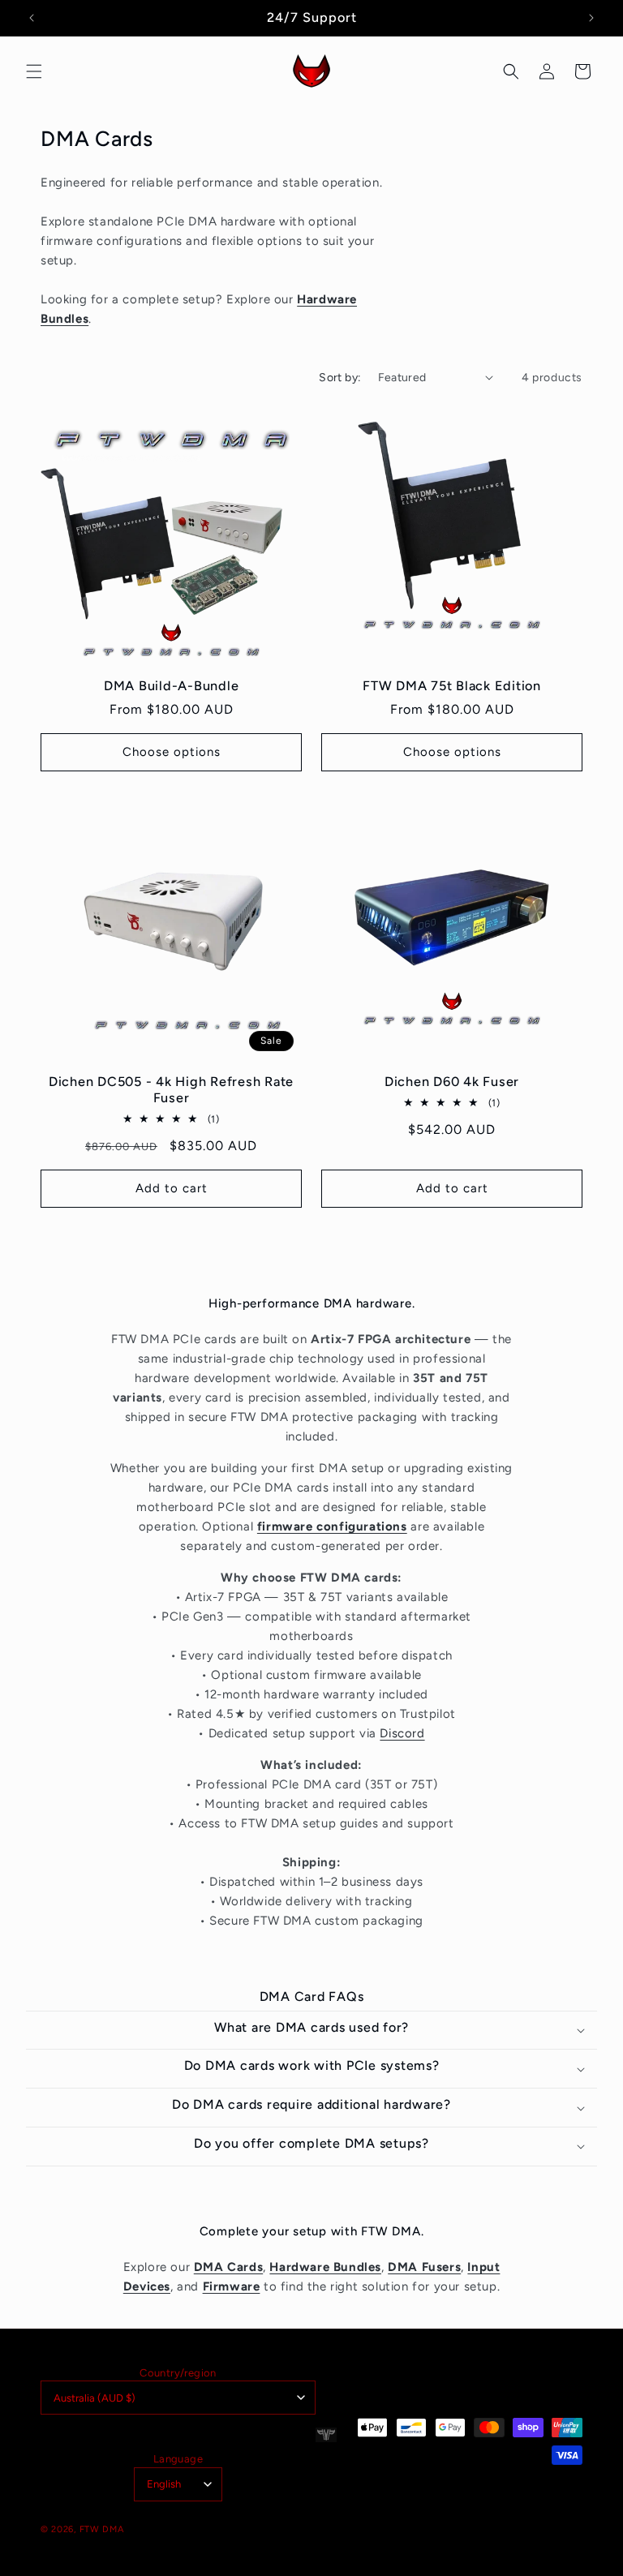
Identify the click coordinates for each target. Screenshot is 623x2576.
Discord (402, 1733)
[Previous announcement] (32, 18)
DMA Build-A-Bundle (172, 686)
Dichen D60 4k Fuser (452, 1082)
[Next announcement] (591, 18)
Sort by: (340, 378)
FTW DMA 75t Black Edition (452, 686)
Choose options (172, 752)
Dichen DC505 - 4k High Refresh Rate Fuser (171, 1090)
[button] (34, 71)
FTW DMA (102, 2529)
